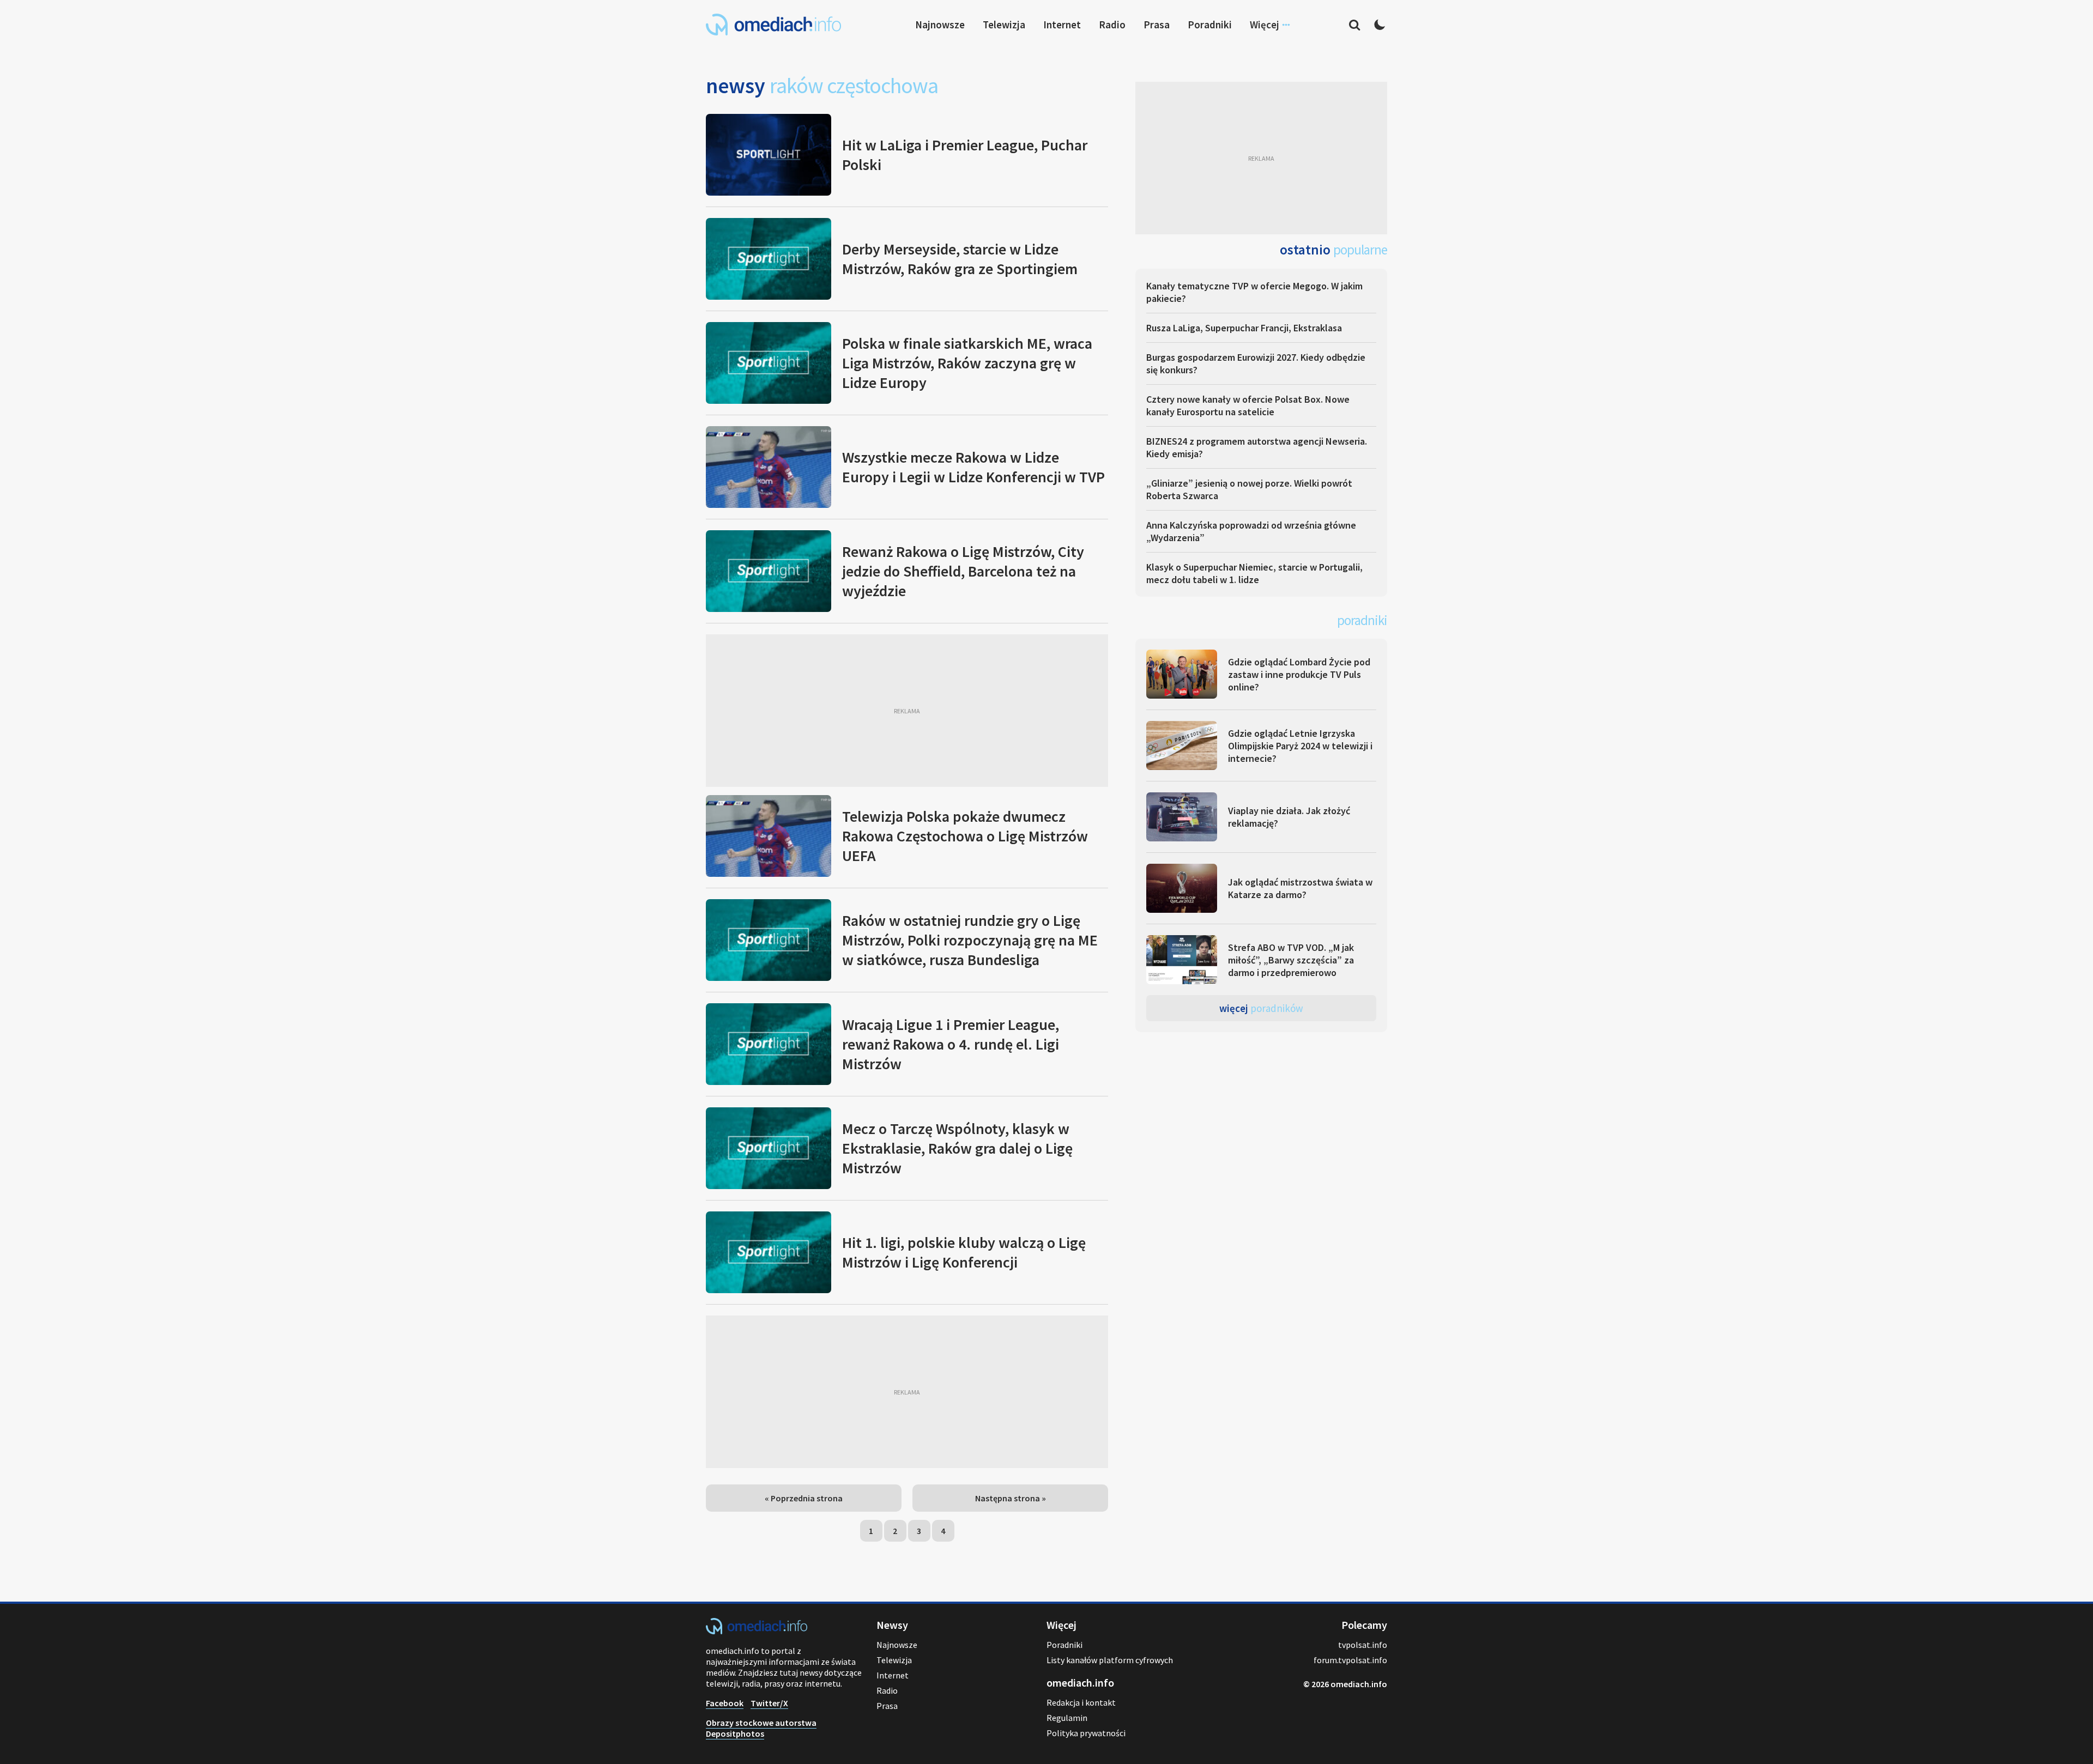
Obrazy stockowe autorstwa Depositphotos (761, 1728)
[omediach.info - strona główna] (773, 25)
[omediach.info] (757, 1631)
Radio (1112, 25)
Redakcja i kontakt (1081, 1702)
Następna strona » (1011, 1498)
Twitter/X (769, 1703)
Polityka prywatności (1086, 1733)
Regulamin (1067, 1718)
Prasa (1157, 25)
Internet (1062, 25)
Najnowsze (940, 25)
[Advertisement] (907, 711)
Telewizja (1004, 25)
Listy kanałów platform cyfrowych (1110, 1660)
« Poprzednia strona (804, 1498)
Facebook (725, 1703)
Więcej (1261, 1008)
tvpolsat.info (1363, 1645)
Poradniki (1210, 25)
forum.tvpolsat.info (1350, 1660)
